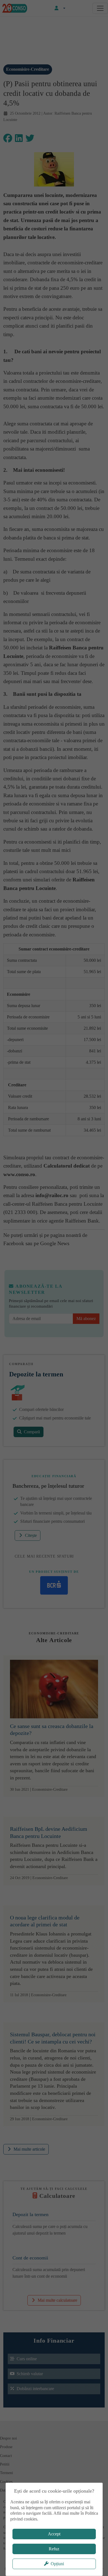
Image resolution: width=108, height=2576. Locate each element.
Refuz (54, 2549)
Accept (54, 2534)
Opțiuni (57, 2564)
